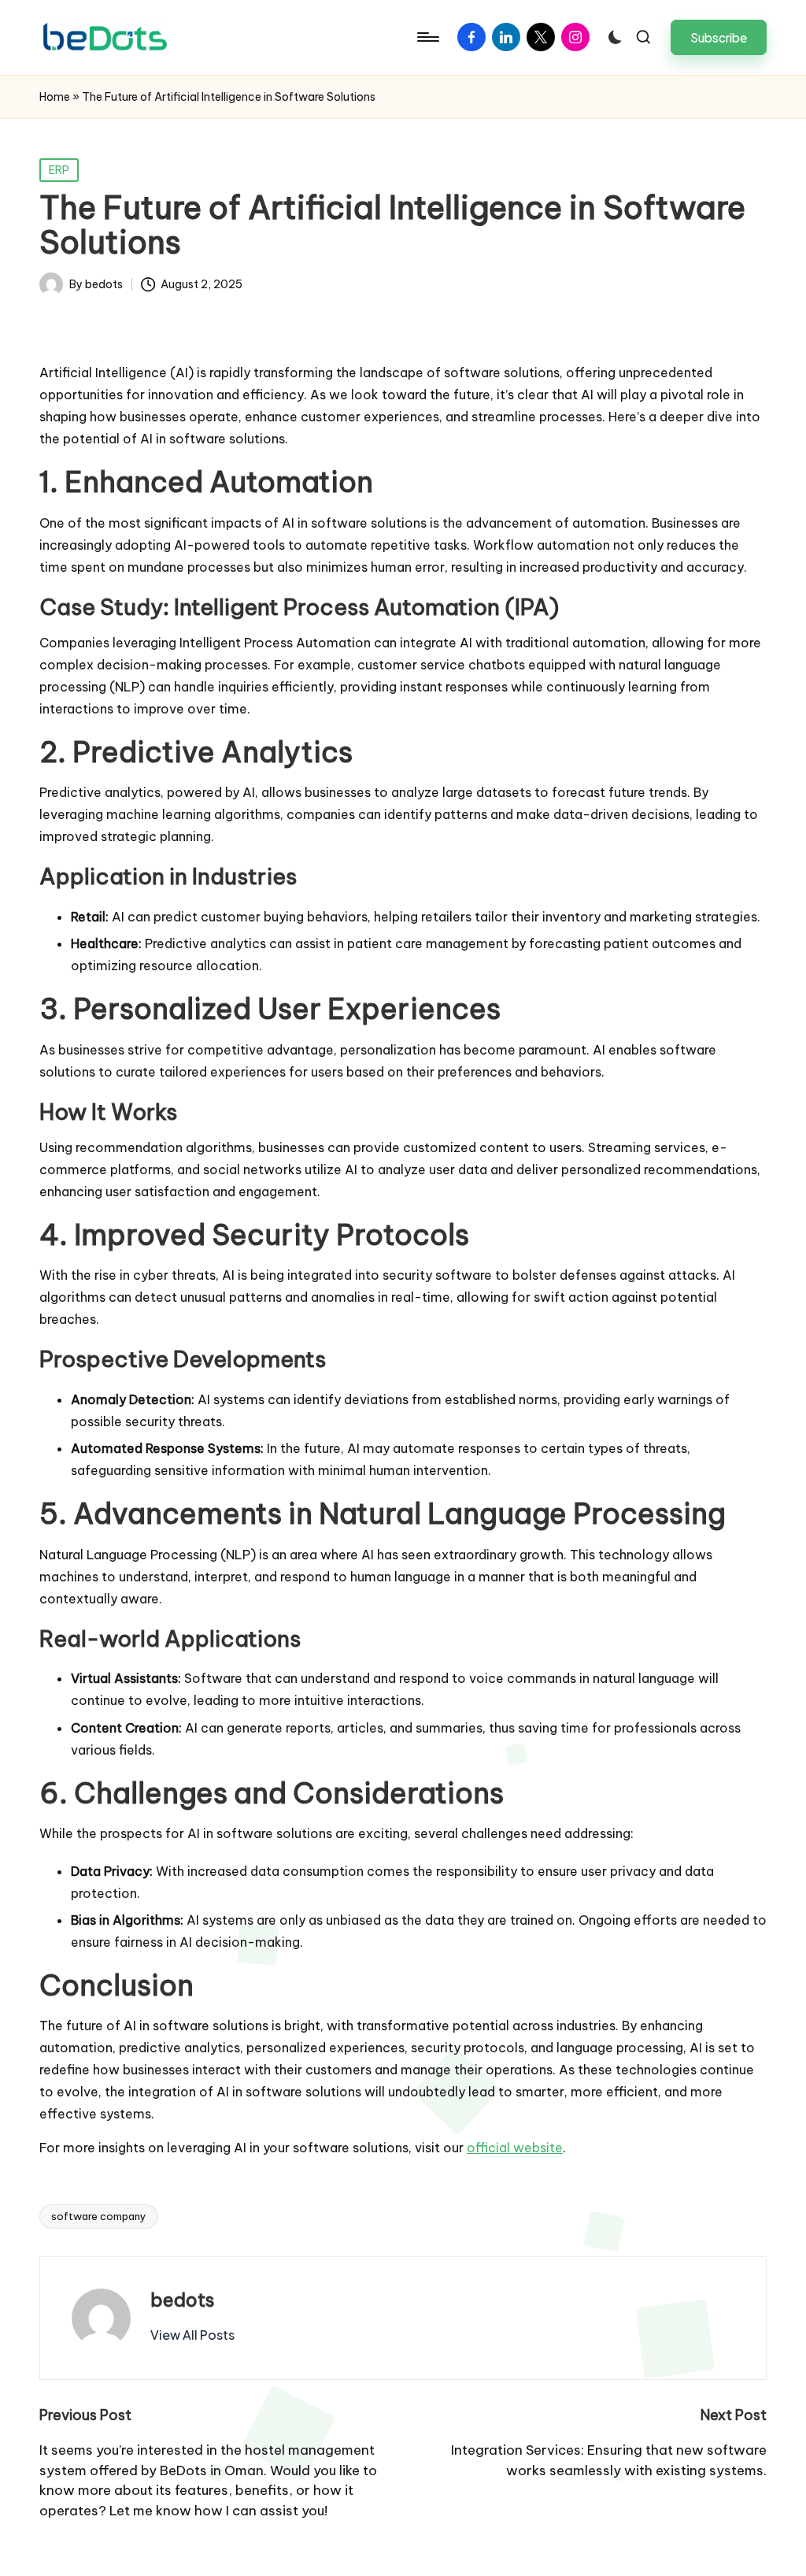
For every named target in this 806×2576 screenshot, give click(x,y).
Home (55, 97)
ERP (59, 170)
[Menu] (427, 37)
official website (515, 2148)
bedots (183, 2300)
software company (99, 2216)
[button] (719, 37)
